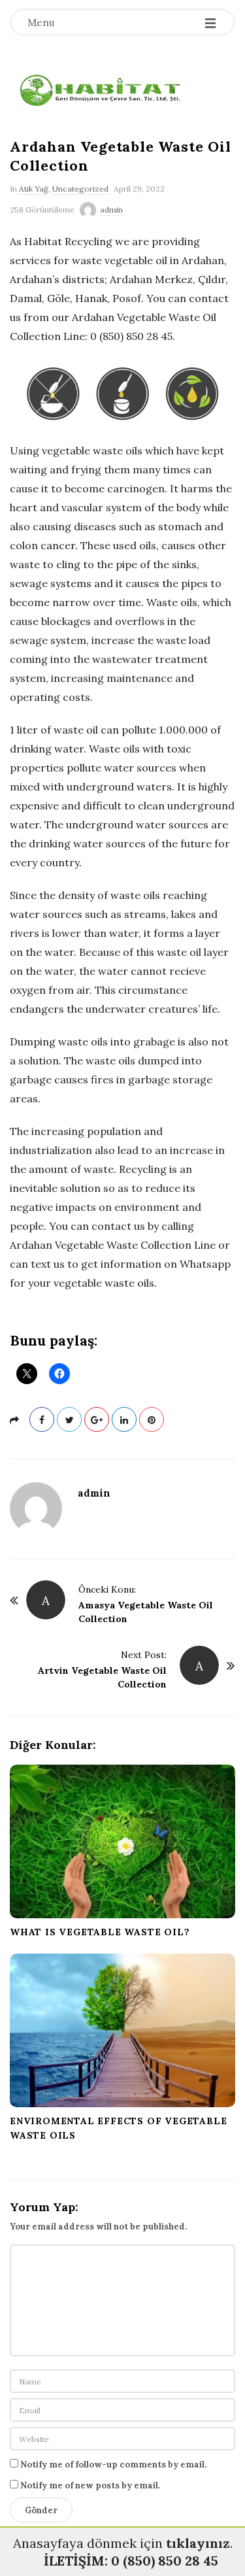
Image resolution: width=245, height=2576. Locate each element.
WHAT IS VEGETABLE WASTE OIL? (100, 1932)
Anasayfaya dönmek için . (123, 2543)
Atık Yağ (34, 189)
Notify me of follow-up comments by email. (113, 2465)
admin (111, 210)
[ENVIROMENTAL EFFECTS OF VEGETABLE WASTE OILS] (122, 2030)
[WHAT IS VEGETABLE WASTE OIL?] (122, 1841)
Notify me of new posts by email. (90, 2485)
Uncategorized (80, 189)
